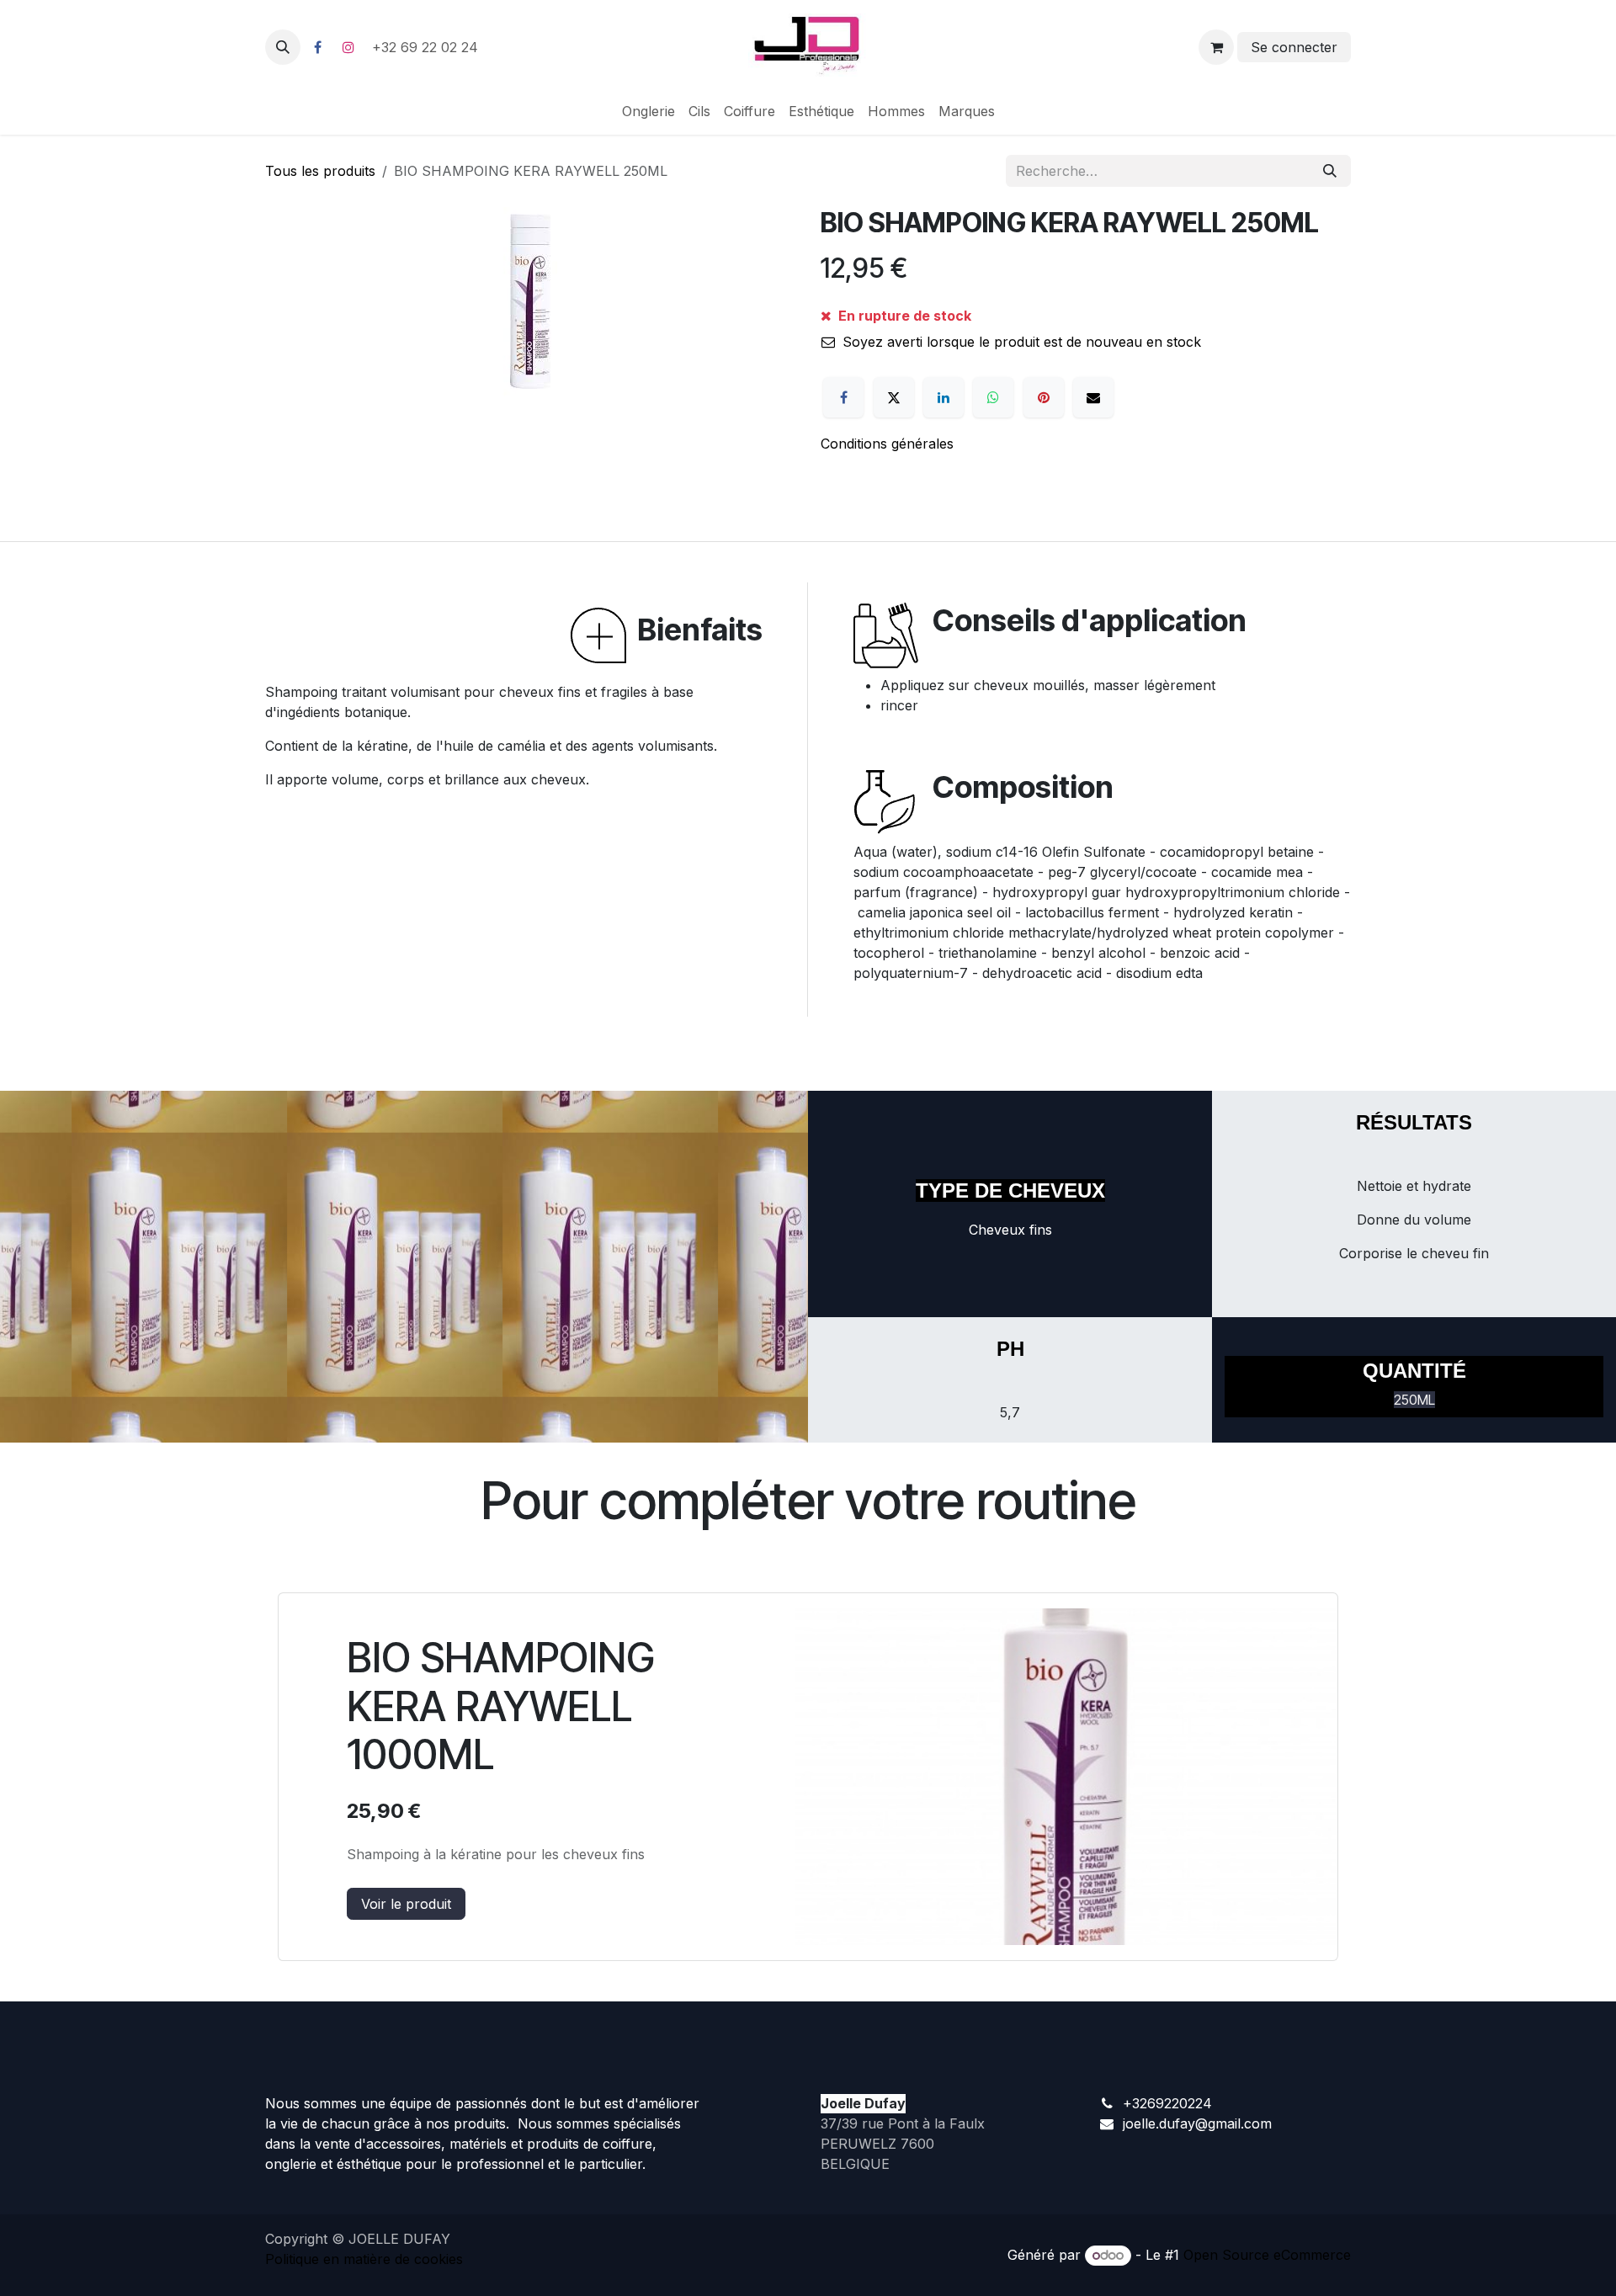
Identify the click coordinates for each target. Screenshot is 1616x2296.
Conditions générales (887, 444)
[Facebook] (317, 47)
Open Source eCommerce (1267, 2255)
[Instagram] (348, 47)
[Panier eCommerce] (1216, 47)
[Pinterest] (1044, 397)
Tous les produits (320, 171)
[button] (283, 47)
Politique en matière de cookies (364, 2259)
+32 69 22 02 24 (427, 47)
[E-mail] (1093, 397)
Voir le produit (406, 1904)
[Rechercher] (1330, 171)
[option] (808, 1777)
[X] (894, 397)
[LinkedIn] (944, 397)
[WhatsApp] (993, 397)
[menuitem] (649, 111)
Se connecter (1294, 47)
